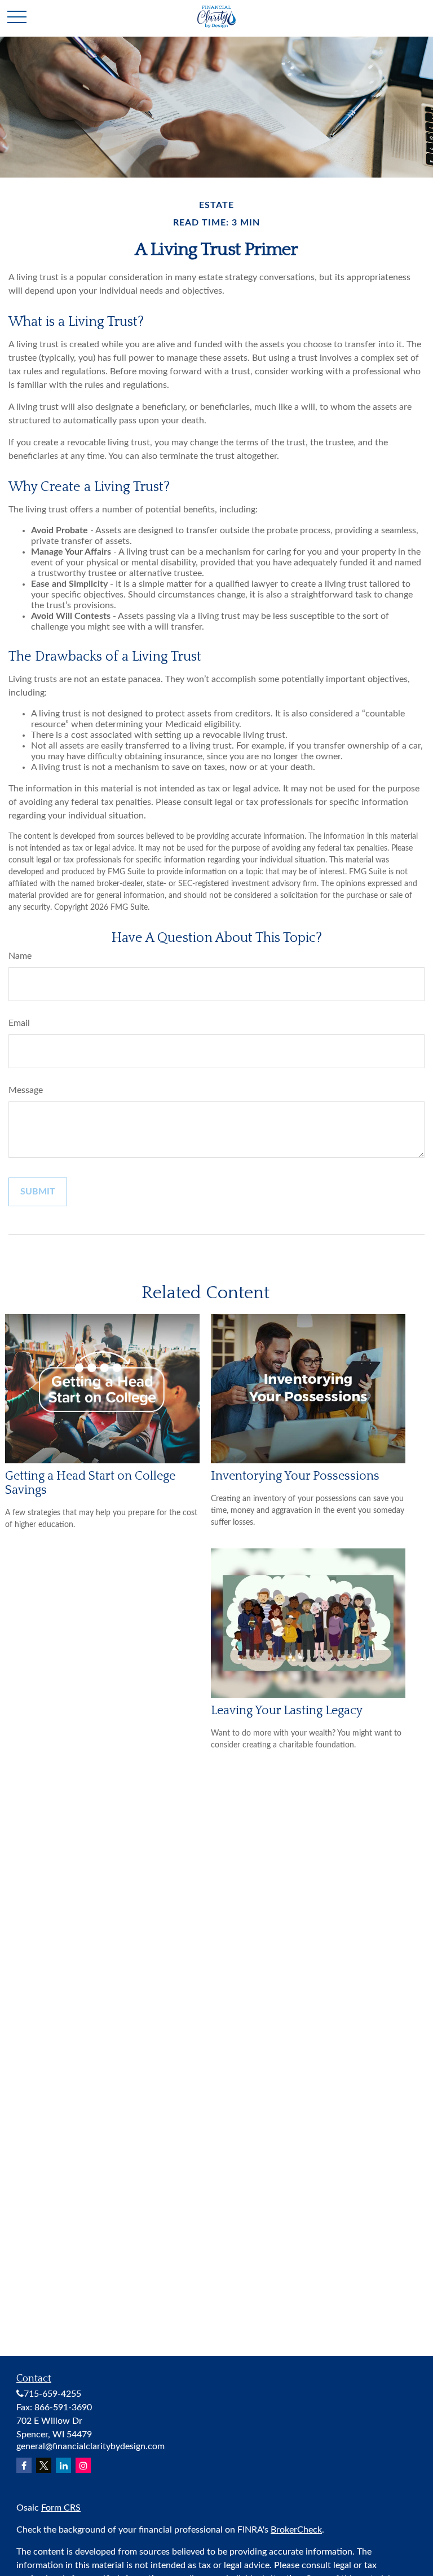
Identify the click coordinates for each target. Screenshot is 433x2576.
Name (20, 956)
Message (26, 1090)
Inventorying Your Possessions (295, 1476)
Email (19, 1023)
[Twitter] (44, 2465)
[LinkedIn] (63, 2465)
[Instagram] (83, 2465)
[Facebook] (24, 2465)
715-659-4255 (52, 2394)
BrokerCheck (296, 2530)
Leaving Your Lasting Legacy (287, 1710)
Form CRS (61, 2508)
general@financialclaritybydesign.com (90, 2446)
